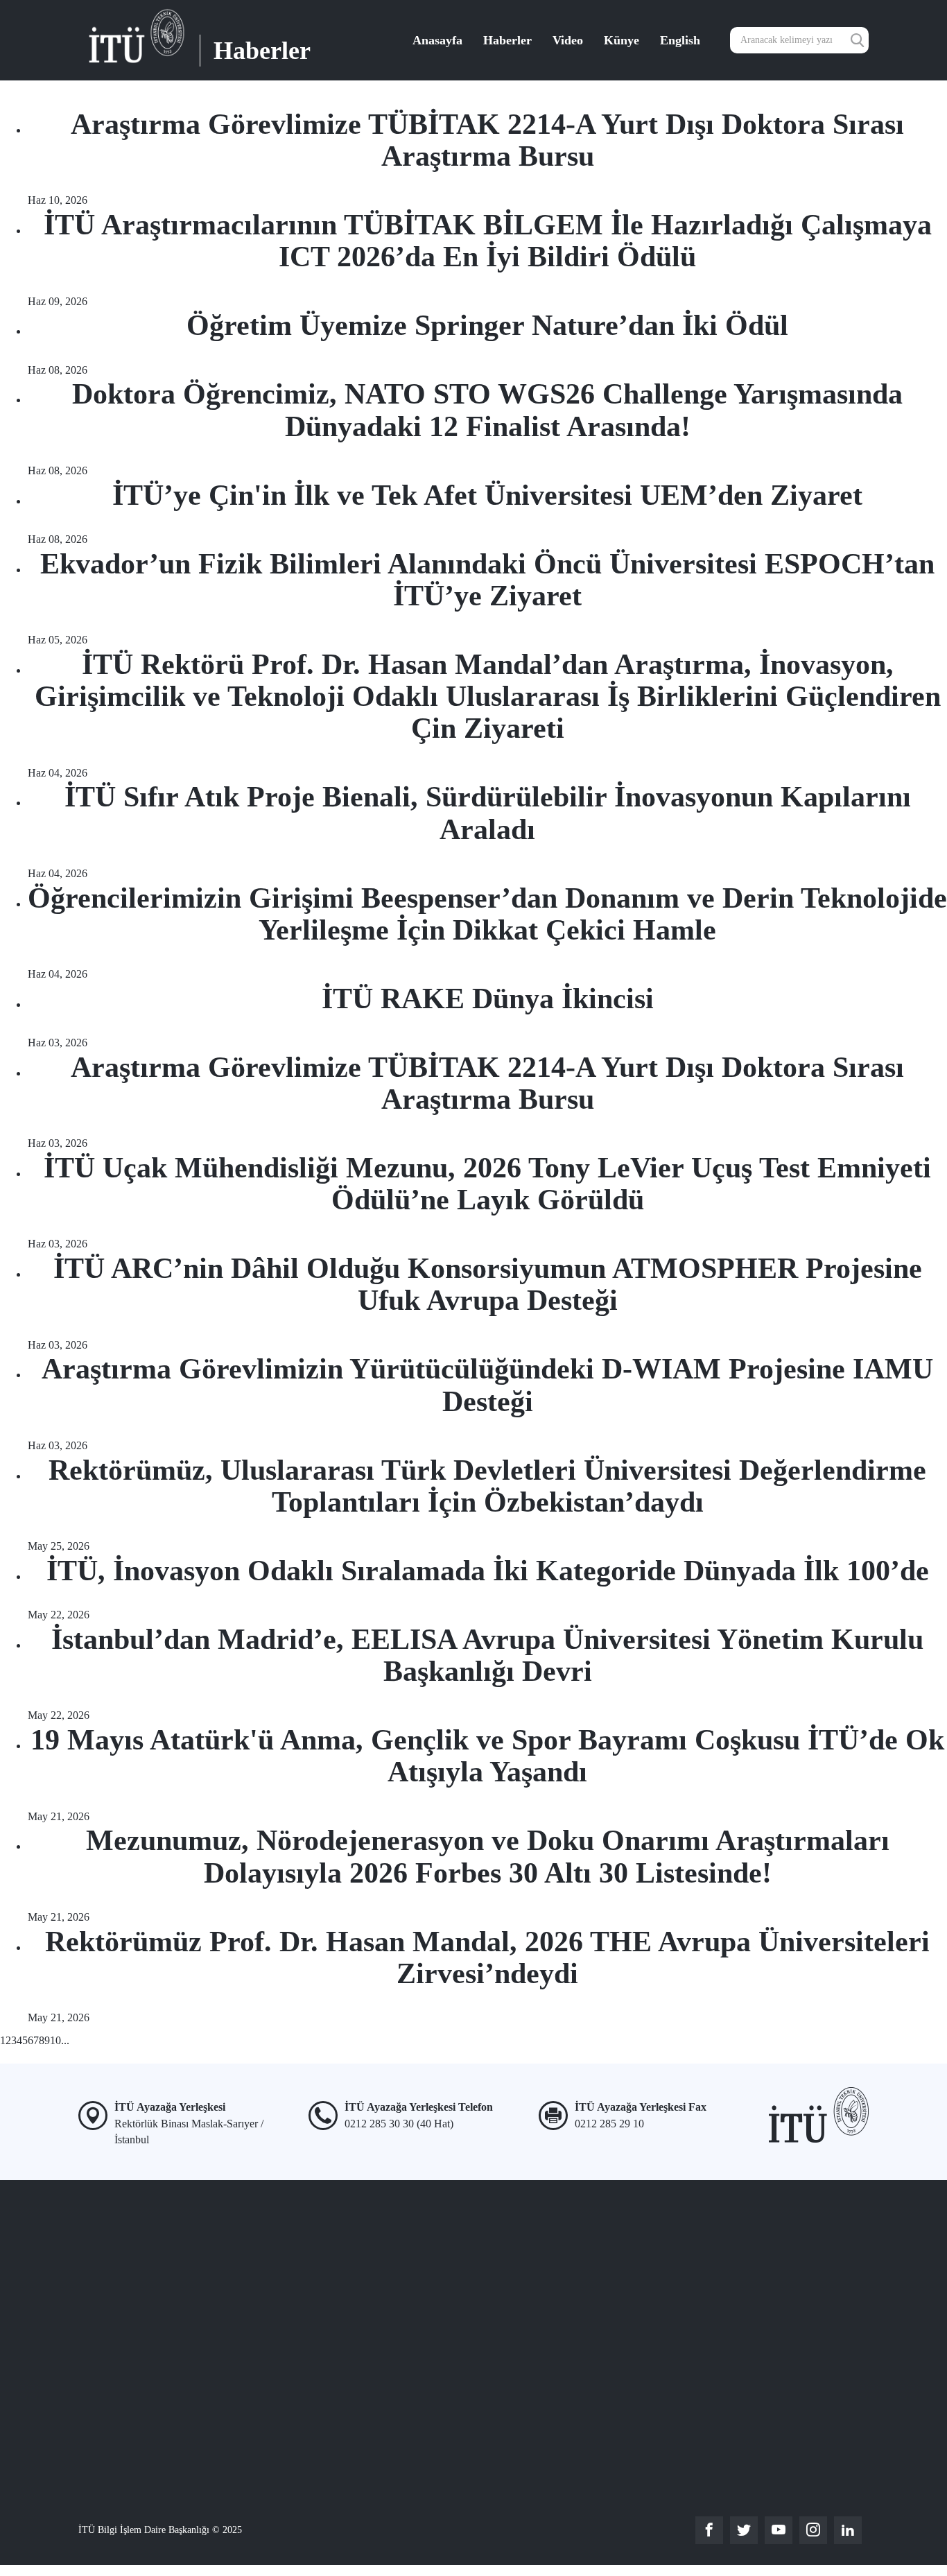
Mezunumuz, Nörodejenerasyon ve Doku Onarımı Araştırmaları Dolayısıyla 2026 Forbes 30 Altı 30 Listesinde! (488, 1856)
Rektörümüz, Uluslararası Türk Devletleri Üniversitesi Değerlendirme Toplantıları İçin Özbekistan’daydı (487, 1486)
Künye (622, 40)
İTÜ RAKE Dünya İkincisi (488, 999)
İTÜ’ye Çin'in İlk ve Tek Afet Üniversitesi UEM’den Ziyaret (487, 495)
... (65, 2040)
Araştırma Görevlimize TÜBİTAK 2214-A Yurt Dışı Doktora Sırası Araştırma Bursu (487, 140)
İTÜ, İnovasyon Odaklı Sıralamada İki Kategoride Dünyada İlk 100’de (488, 1571)
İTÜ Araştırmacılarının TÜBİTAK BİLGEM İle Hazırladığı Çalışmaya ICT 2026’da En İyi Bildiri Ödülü (488, 241)
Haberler (507, 40)
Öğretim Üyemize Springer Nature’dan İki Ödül (487, 325)
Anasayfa (437, 40)
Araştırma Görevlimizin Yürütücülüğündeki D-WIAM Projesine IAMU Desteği (487, 1385)
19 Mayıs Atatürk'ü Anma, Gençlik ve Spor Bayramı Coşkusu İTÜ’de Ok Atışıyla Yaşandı (487, 1756)
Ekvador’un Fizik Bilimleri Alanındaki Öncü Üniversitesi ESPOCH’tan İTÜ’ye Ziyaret (487, 580)
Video (568, 40)
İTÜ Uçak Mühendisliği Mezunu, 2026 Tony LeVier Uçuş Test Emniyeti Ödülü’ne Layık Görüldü (487, 1184)
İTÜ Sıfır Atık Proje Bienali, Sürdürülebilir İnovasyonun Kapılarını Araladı (488, 813)
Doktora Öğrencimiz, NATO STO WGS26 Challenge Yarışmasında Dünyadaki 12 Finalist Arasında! (487, 410)
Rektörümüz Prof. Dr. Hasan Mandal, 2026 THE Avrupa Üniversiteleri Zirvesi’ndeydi (487, 1957)
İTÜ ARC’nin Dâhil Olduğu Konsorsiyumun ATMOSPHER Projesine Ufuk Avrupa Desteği (488, 1284)
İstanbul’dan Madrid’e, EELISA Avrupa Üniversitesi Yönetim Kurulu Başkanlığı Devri (487, 1655)
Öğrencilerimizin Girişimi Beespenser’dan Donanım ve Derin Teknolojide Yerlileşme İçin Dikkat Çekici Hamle (487, 914)
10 (55, 2040)
